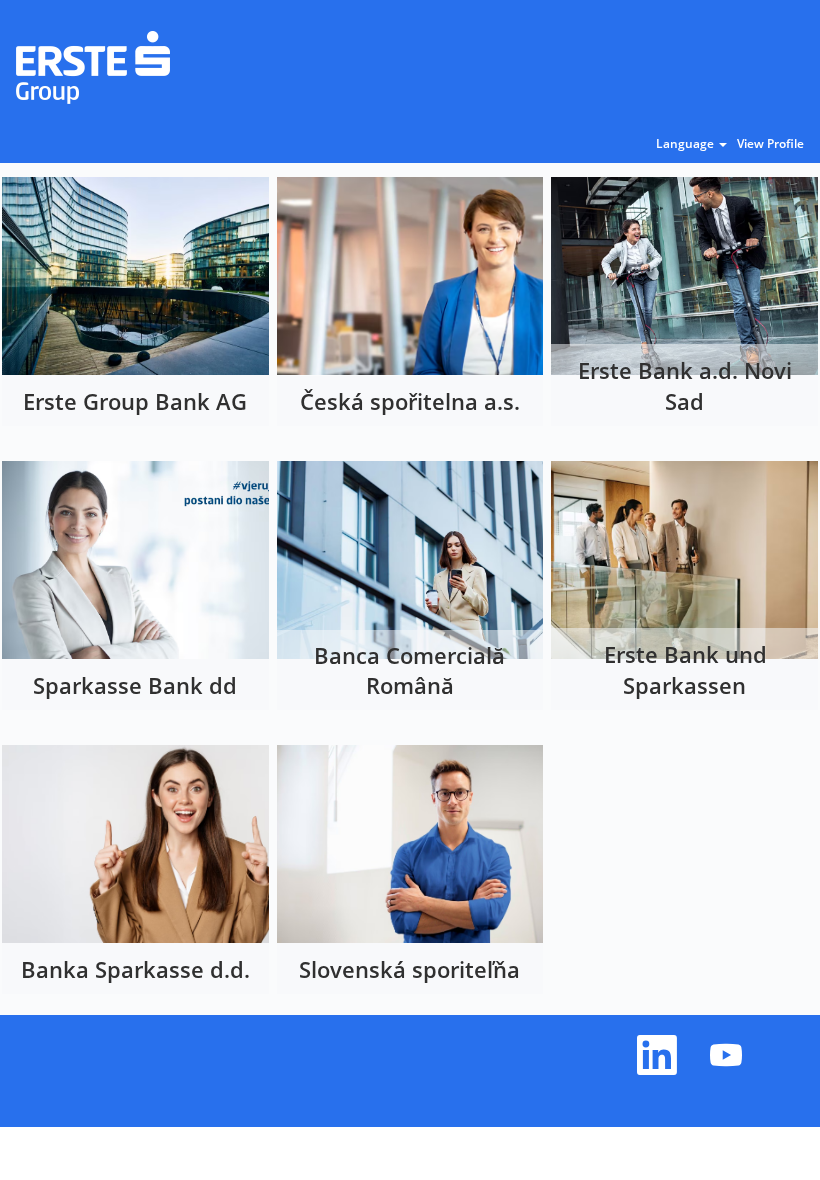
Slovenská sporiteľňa (409, 969)
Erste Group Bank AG (135, 401)
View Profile (770, 144)
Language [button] (686, 144)
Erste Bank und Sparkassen (685, 669)
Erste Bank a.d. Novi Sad (685, 385)
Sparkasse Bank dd (135, 685)
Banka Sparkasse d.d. (135, 969)
